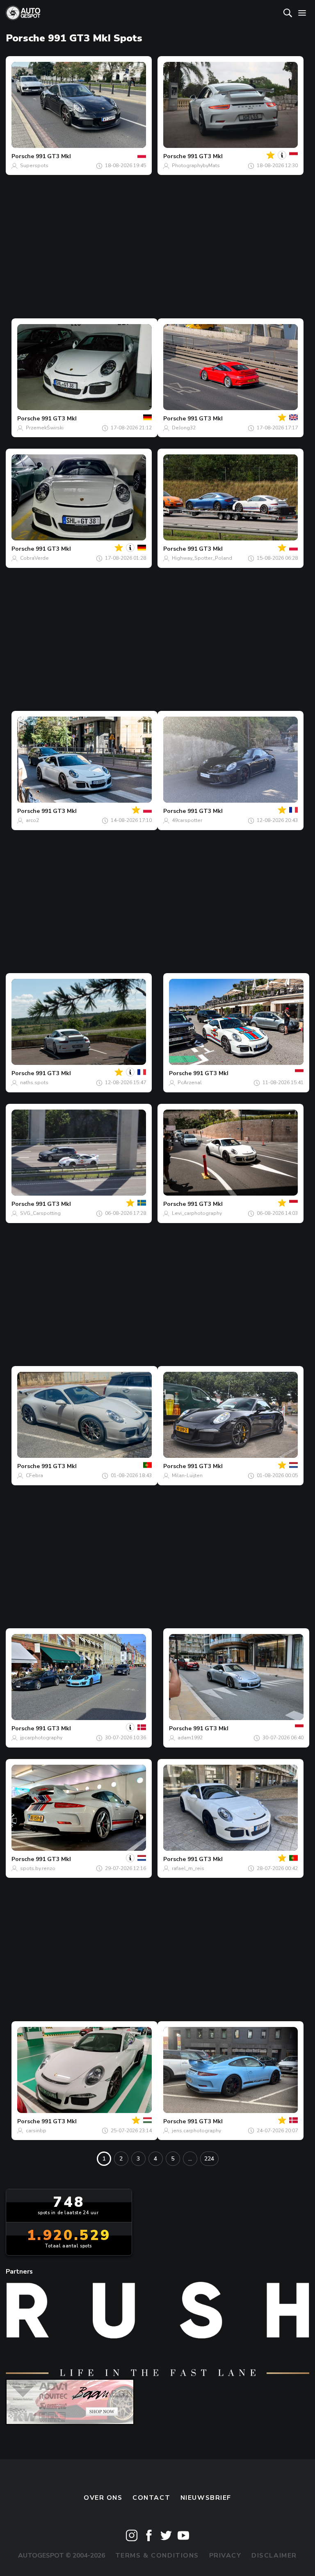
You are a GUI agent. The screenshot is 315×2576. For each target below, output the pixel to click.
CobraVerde (34, 558)
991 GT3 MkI (53, 156)
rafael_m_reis (188, 1868)
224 (209, 2159)
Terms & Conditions (157, 2556)
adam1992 (190, 1738)
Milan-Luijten (187, 1475)
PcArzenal (190, 1083)
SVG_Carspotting (40, 1213)
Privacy (225, 2556)
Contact (151, 2498)
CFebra (34, 1475)
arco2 (32, 820)
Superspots (34, 166)
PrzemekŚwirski (45, 428)
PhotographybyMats (196, 166)
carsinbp (36, 2131)
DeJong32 (184, 428)
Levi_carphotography (197, 1213)
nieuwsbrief (206, 2498)
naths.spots (34, 1083)
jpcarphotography (41, 1738)
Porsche (23, 156)
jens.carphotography (196, 2131)
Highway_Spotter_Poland (202, 558)
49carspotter (187, 820)
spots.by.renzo (38, 1868)
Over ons (103, 2498)
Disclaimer (274, 2556)
